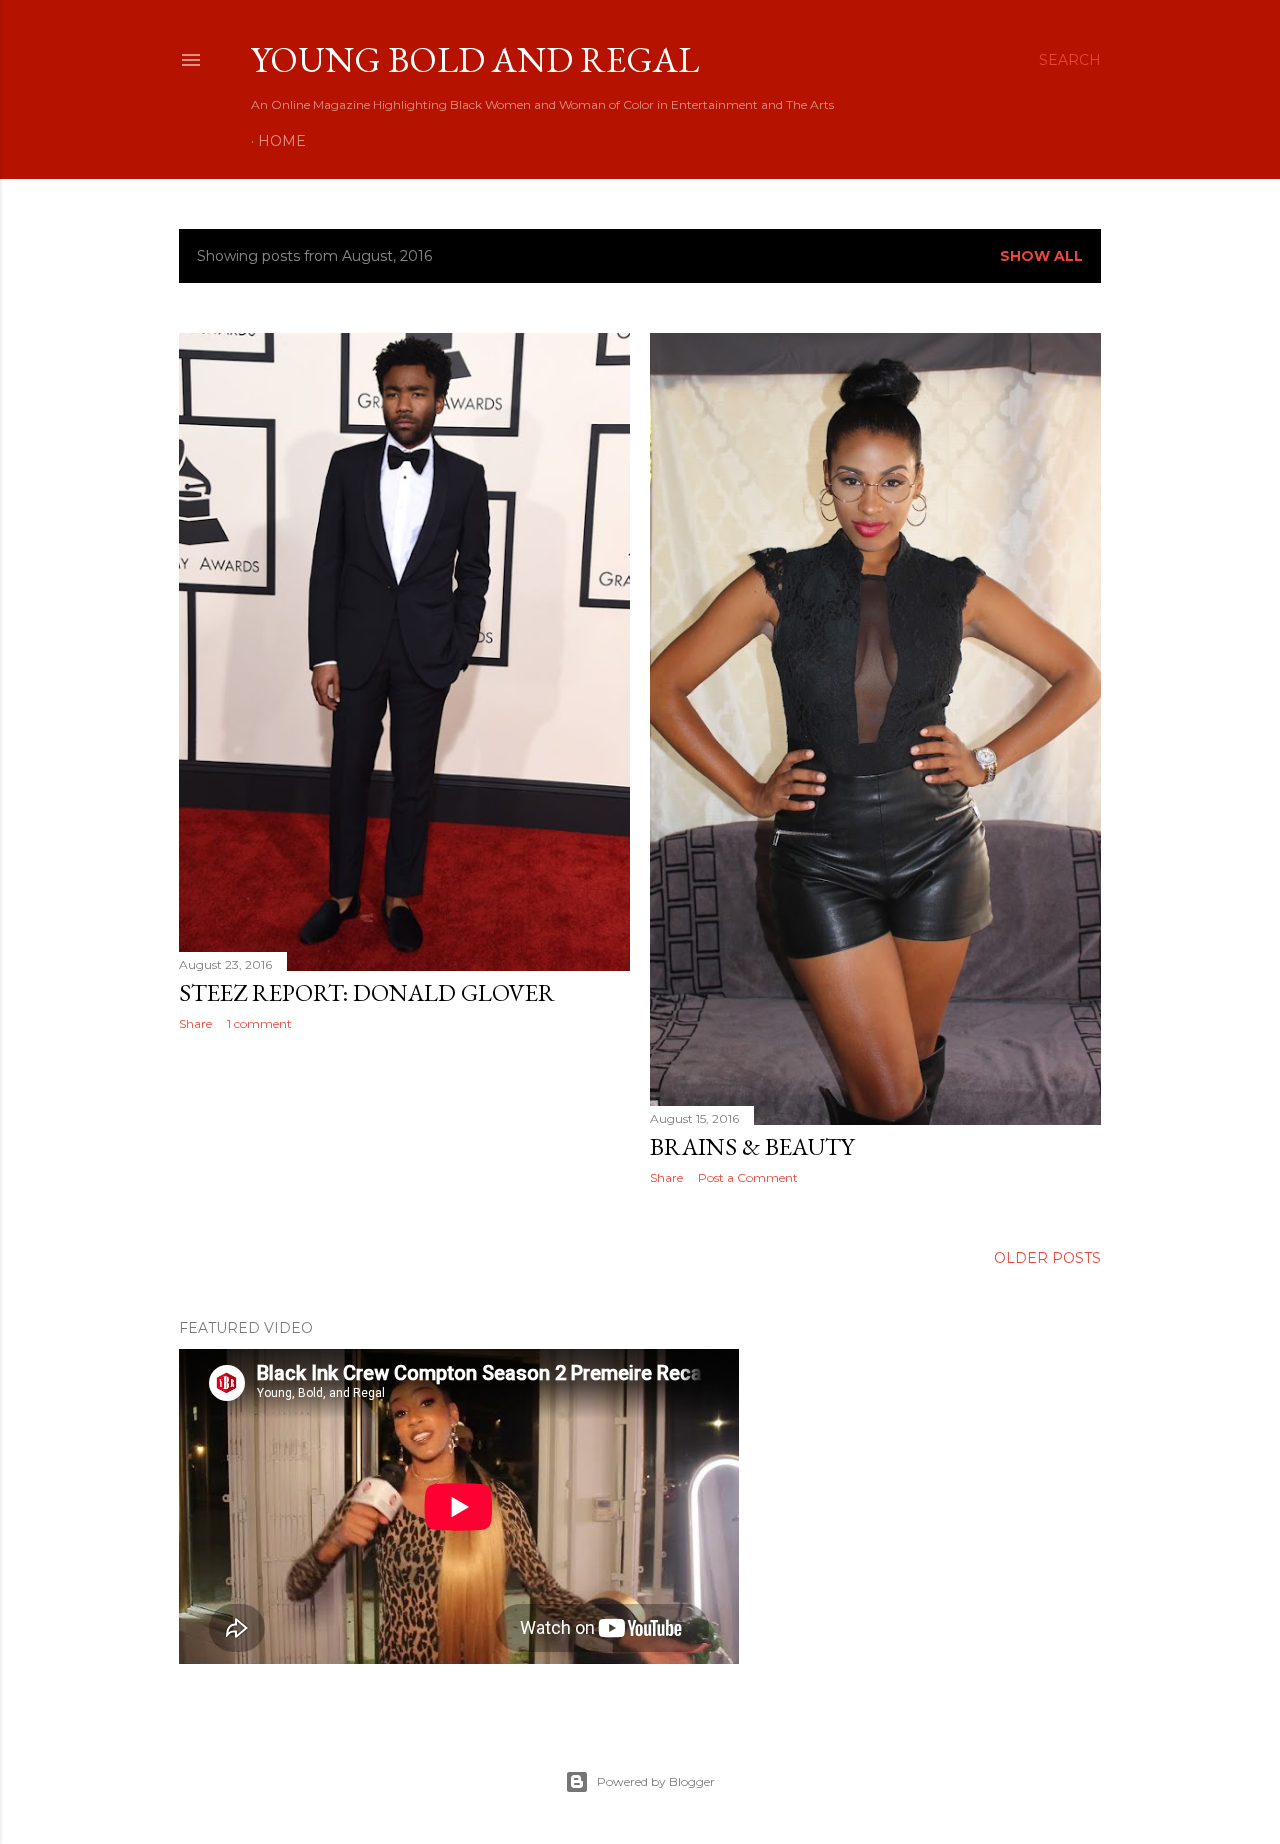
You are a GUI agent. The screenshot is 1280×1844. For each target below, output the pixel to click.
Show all (1041, 256)
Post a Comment (748, 1177)
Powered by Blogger (656, 1781)
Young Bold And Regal (475, 59)
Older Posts (1047, 1258)
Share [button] (195, 1023)
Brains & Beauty (752, 1146)
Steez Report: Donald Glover (367, 992)
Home (282, 141)
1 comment (259, 1023)
